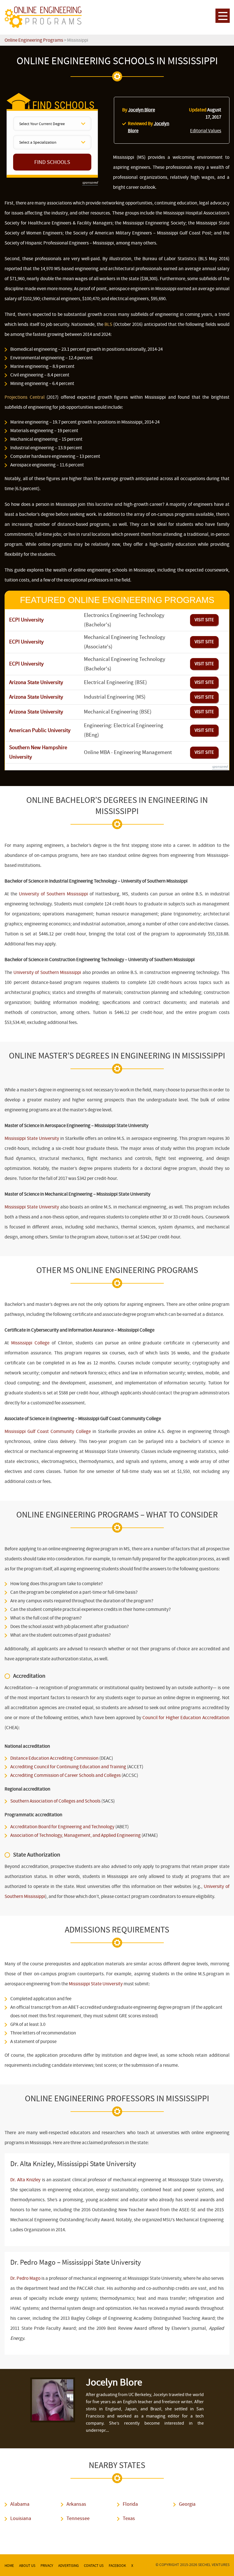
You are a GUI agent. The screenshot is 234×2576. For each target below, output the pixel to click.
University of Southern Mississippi (53, 894)
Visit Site (204, 620)
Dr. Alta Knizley (25, 2180)
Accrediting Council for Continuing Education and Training (68, 1767)
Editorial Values (206, 131)
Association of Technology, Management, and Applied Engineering (75, 1835)
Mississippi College (30, 1343)
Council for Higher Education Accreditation (186, 1718)
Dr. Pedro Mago (25, 2278)
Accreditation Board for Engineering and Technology (62, 1827)
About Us (27, 2566)
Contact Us (94, 2566)
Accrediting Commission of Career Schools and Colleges (65, 1775)
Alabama (20, 2504)
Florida (130, 2504)
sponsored (90, 183)
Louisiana (21, 2518)
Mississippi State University (32, 1138)
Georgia (187, 2504)
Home (9, 2566)
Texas (129, 2518)
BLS (108, 324)
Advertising (68, 2566)
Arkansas (76, 2504)
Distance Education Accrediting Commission (54, 1758)
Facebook (117, 2566)
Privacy (47, 2566)
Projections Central (24, 397)
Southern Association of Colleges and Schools (55, 1801)
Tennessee (78, 2518)
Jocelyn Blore (142, 110)
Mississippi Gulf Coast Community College (48, 1431)
